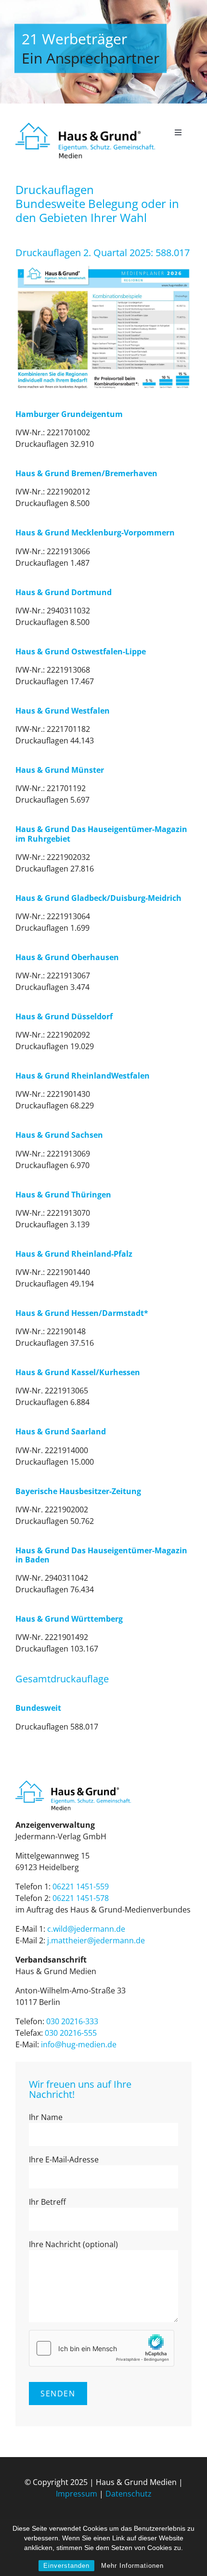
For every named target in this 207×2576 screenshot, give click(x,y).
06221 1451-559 (81, 1886)
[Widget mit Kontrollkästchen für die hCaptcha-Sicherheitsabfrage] (102, 2348)
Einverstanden (66, 2566)
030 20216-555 (71, 2033)
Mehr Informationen (132, 2566)
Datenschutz (129, 2494)
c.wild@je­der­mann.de (86, 1929)
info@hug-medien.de (79, 2044)
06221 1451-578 (81, 1898)
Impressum (77, 2494)
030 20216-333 (72, 2021)
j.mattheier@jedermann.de (96, 1940)
